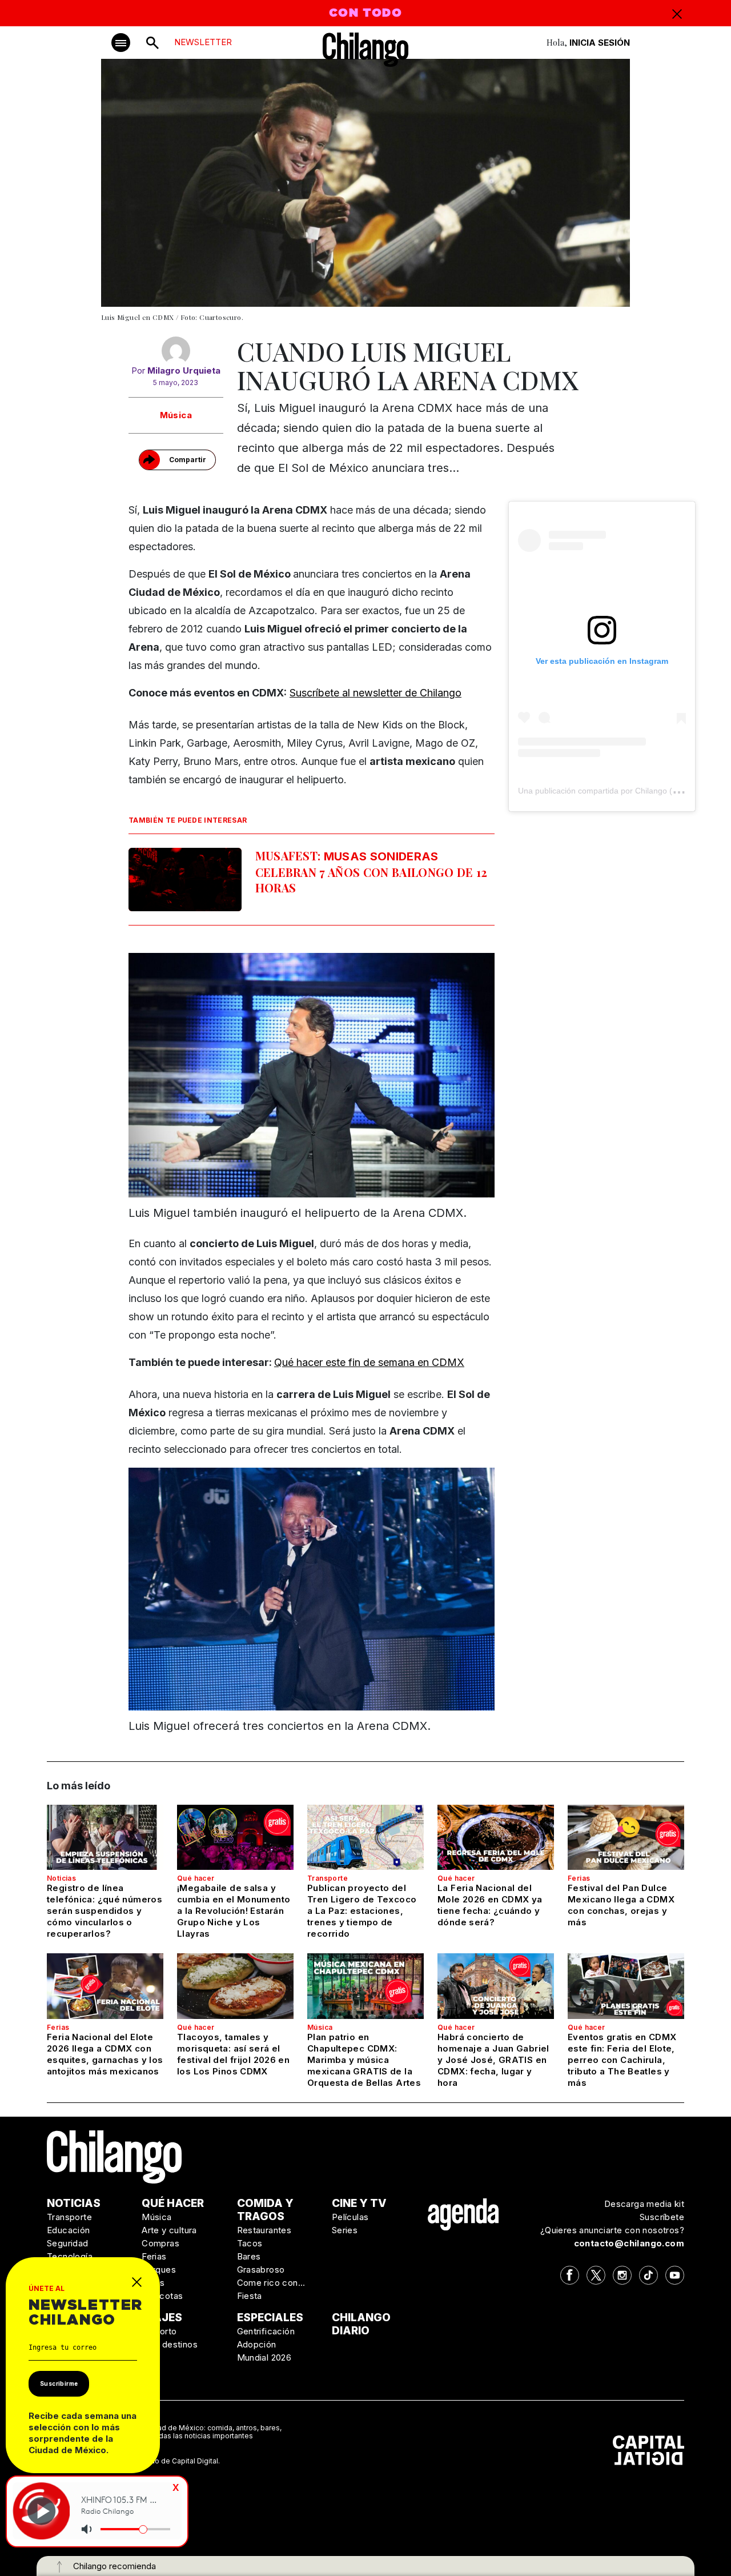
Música (176, 415)
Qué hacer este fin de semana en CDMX (369, 1362)
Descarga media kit (644, 2204)
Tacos (250, 2243)
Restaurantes (264, 2230)
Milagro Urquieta (184, 370)
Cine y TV (359, 2203)
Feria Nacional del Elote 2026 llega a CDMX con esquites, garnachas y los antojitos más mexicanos (105, 2054)
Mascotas (162, 2296)
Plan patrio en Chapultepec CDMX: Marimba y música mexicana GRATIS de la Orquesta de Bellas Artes (364, 2060)
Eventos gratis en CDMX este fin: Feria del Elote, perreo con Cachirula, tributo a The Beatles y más (622, 2060)
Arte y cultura (169, 2230)
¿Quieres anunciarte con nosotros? (612, 2230)
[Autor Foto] (176, 351)
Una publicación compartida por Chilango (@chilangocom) (623, 791)
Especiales (270, 2317)
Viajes (162, 2317)
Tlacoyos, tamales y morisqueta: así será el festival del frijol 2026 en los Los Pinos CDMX (233, 2054)
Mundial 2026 (264, 2357)
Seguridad (68, 2243)
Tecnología (70, 2256)
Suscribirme (59, 2383)
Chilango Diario (361, 2324)
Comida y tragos (265, 2210)
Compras (160, 2243)
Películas (350, 2217)
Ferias (579, 1878)
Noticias (61, 1878)
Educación (69, 2230)
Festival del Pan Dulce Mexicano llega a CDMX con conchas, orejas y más (621, 1905)
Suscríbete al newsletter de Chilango (375, 693)
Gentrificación (266, 2331)
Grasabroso (261, 2269)
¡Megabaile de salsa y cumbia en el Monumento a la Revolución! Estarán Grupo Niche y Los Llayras (234, 1911)
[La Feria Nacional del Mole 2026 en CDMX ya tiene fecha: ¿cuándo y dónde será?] (496, 1837)
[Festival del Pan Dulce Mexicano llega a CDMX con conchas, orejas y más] (626, 1837)
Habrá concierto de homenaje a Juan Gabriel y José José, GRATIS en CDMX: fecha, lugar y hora (493, 2060)
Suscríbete (662, 2217)
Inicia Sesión (600, 43)
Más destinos (170, 2344)
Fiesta (250, 2296)
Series (345, 2230)
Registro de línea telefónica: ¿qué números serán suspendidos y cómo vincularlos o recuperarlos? (105, 1911)
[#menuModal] (121, 43)
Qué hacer (196, 1878)
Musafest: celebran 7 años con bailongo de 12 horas (371, 872)
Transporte (328, 1878)
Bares (249, 2256)
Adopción (257, 2344)
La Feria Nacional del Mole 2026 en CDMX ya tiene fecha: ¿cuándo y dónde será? (490, 1905)
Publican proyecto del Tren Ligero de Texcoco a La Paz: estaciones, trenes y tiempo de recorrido (362, 1911)
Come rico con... (271, 2283)
